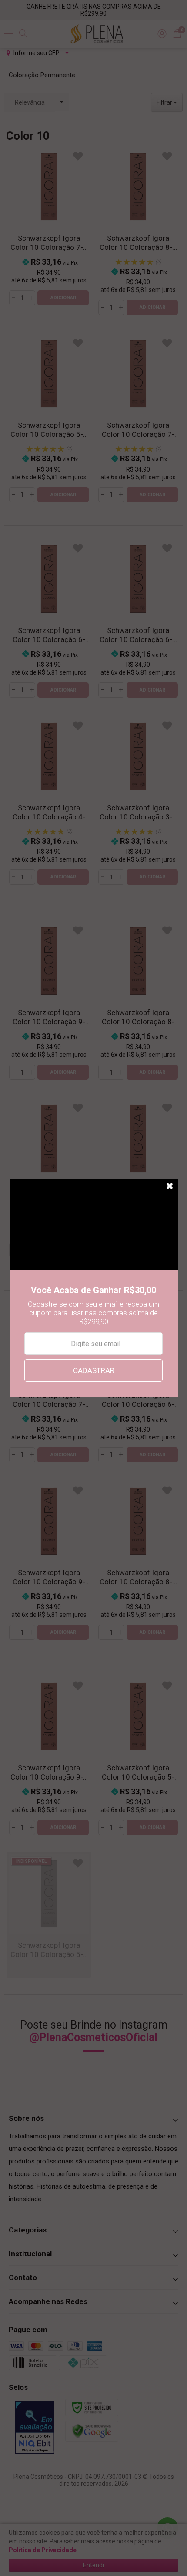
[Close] (170, 1186)
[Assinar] (93, 1370)
